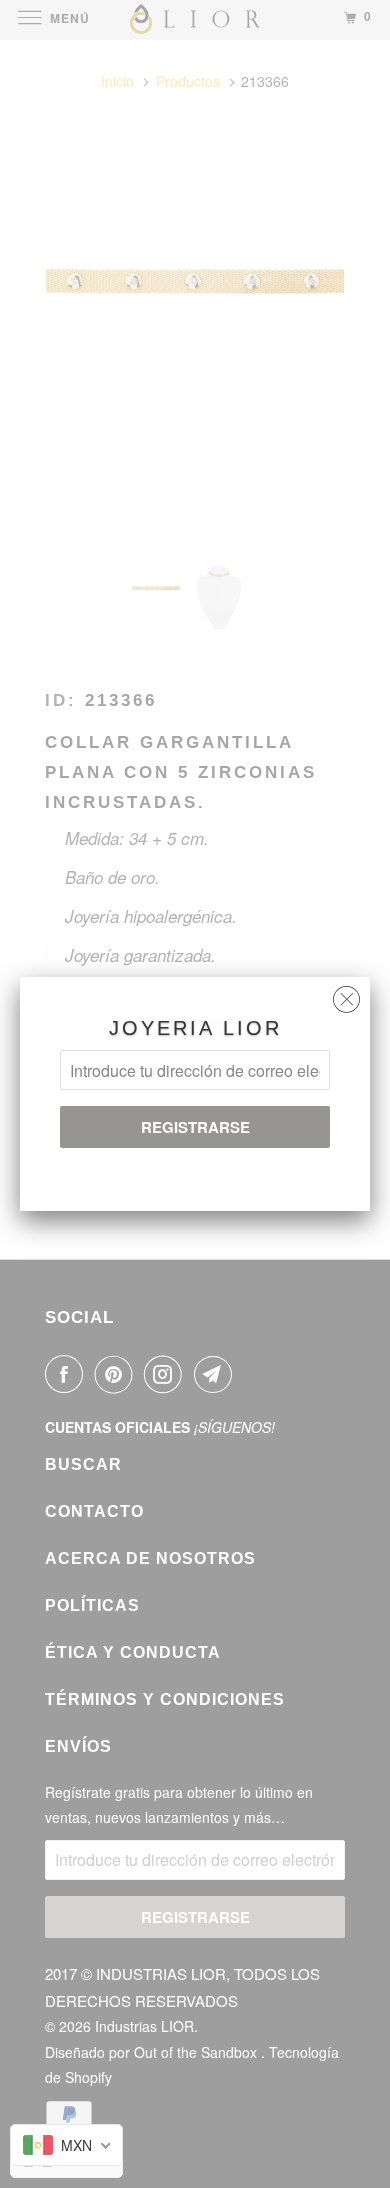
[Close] (346, 994)
